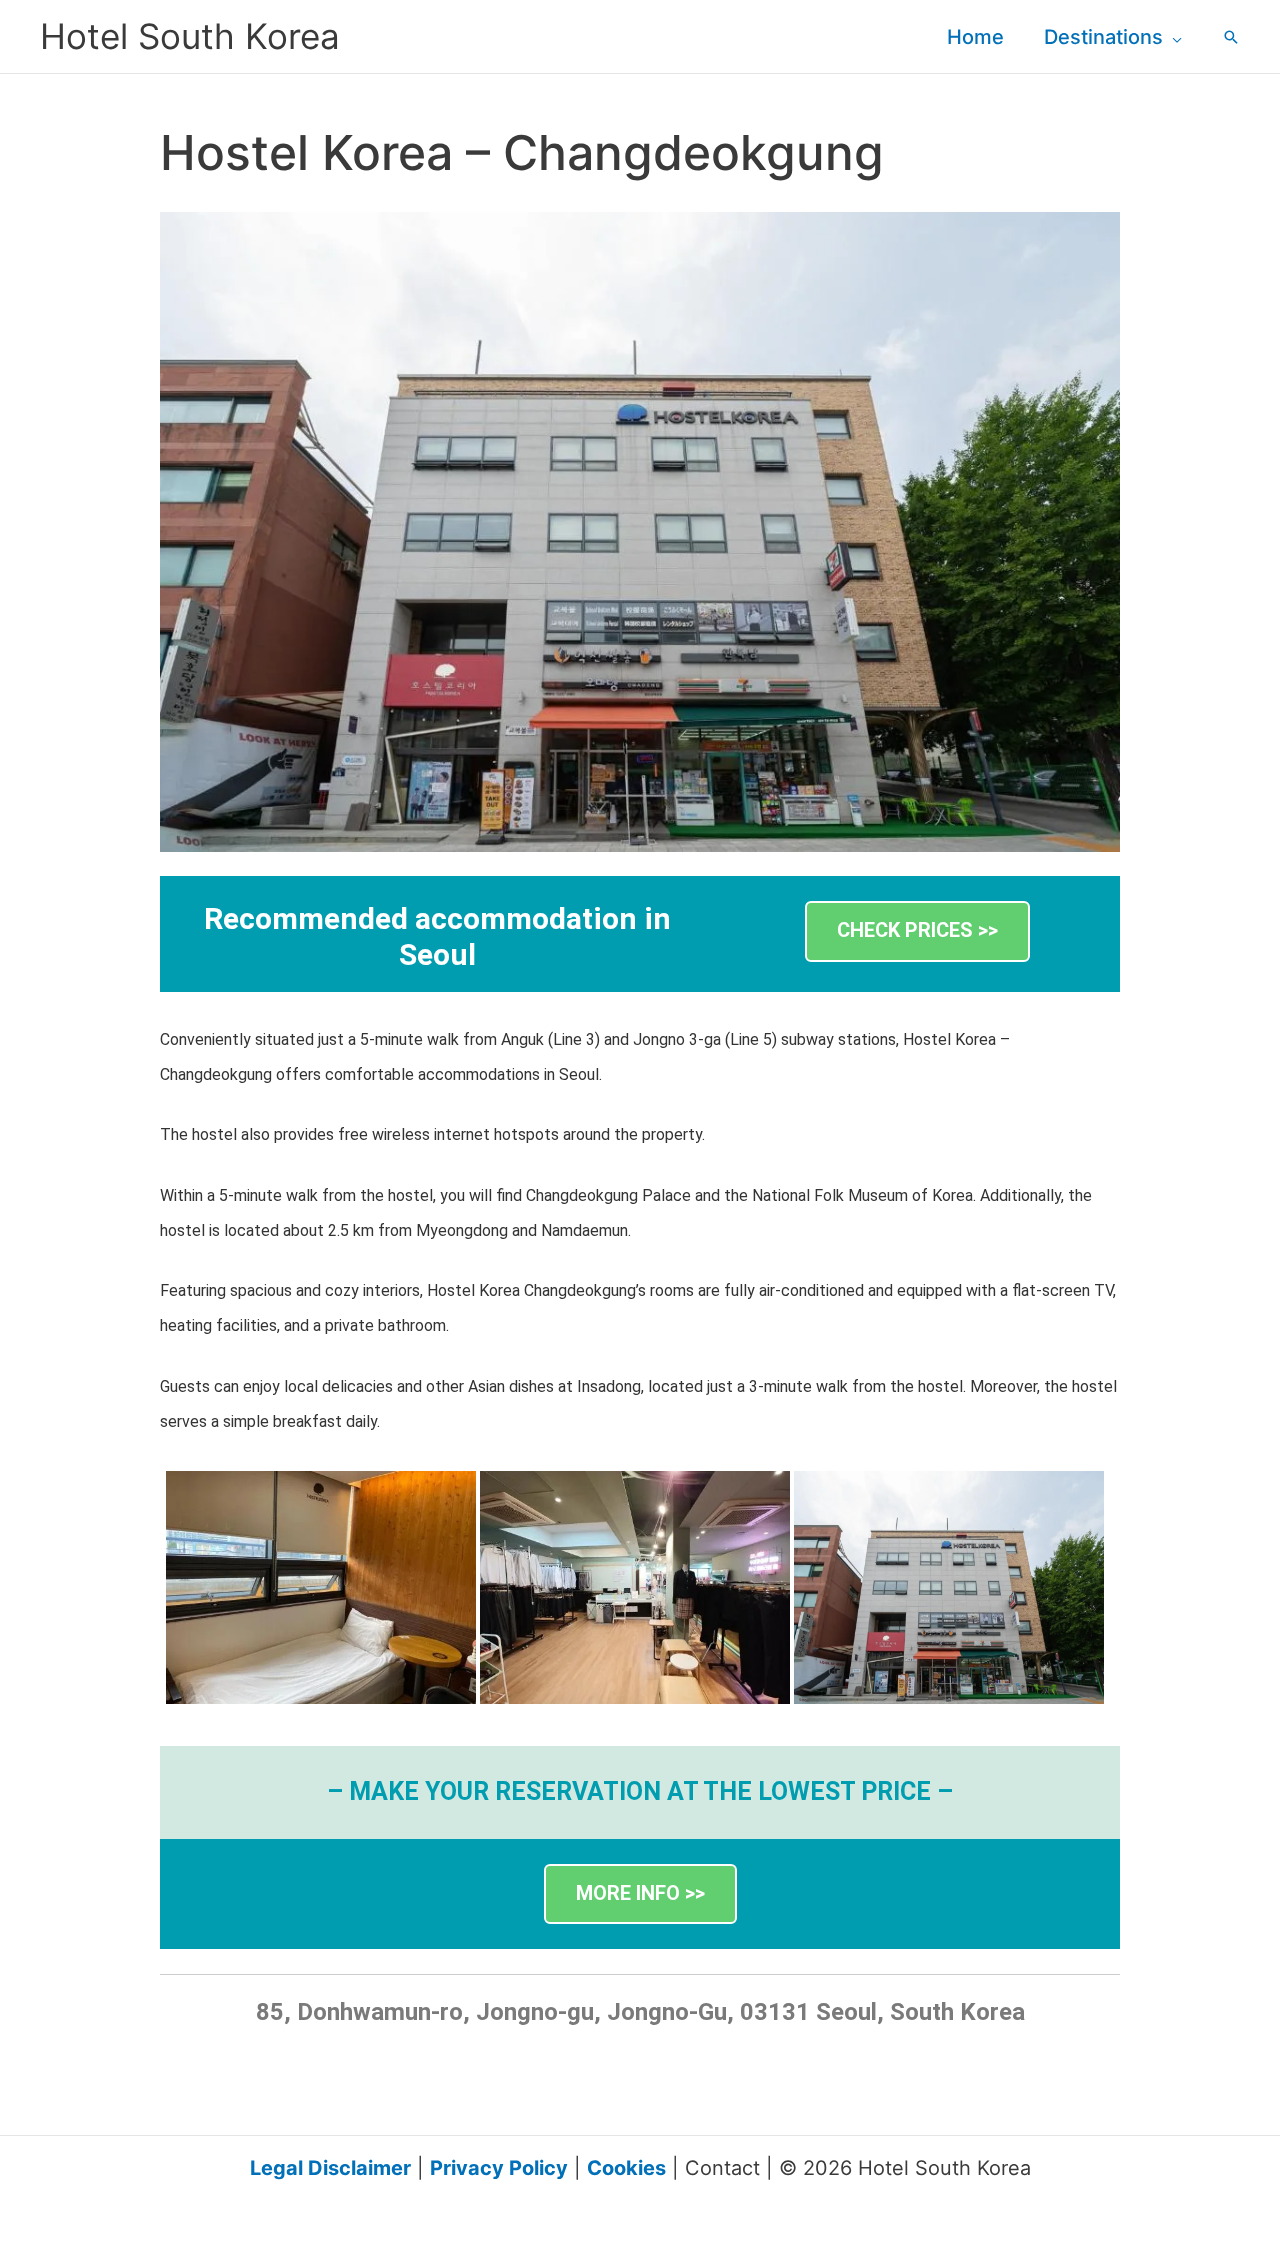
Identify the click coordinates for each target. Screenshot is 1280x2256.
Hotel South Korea (190, 36)
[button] (1172, 37)
